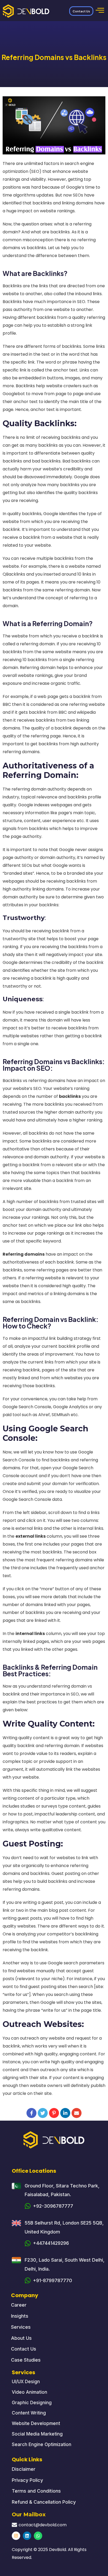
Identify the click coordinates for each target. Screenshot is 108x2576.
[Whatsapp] (38, 2536)
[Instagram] (16, 2536)
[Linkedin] (27, 2536)
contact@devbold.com (43, 2525)
